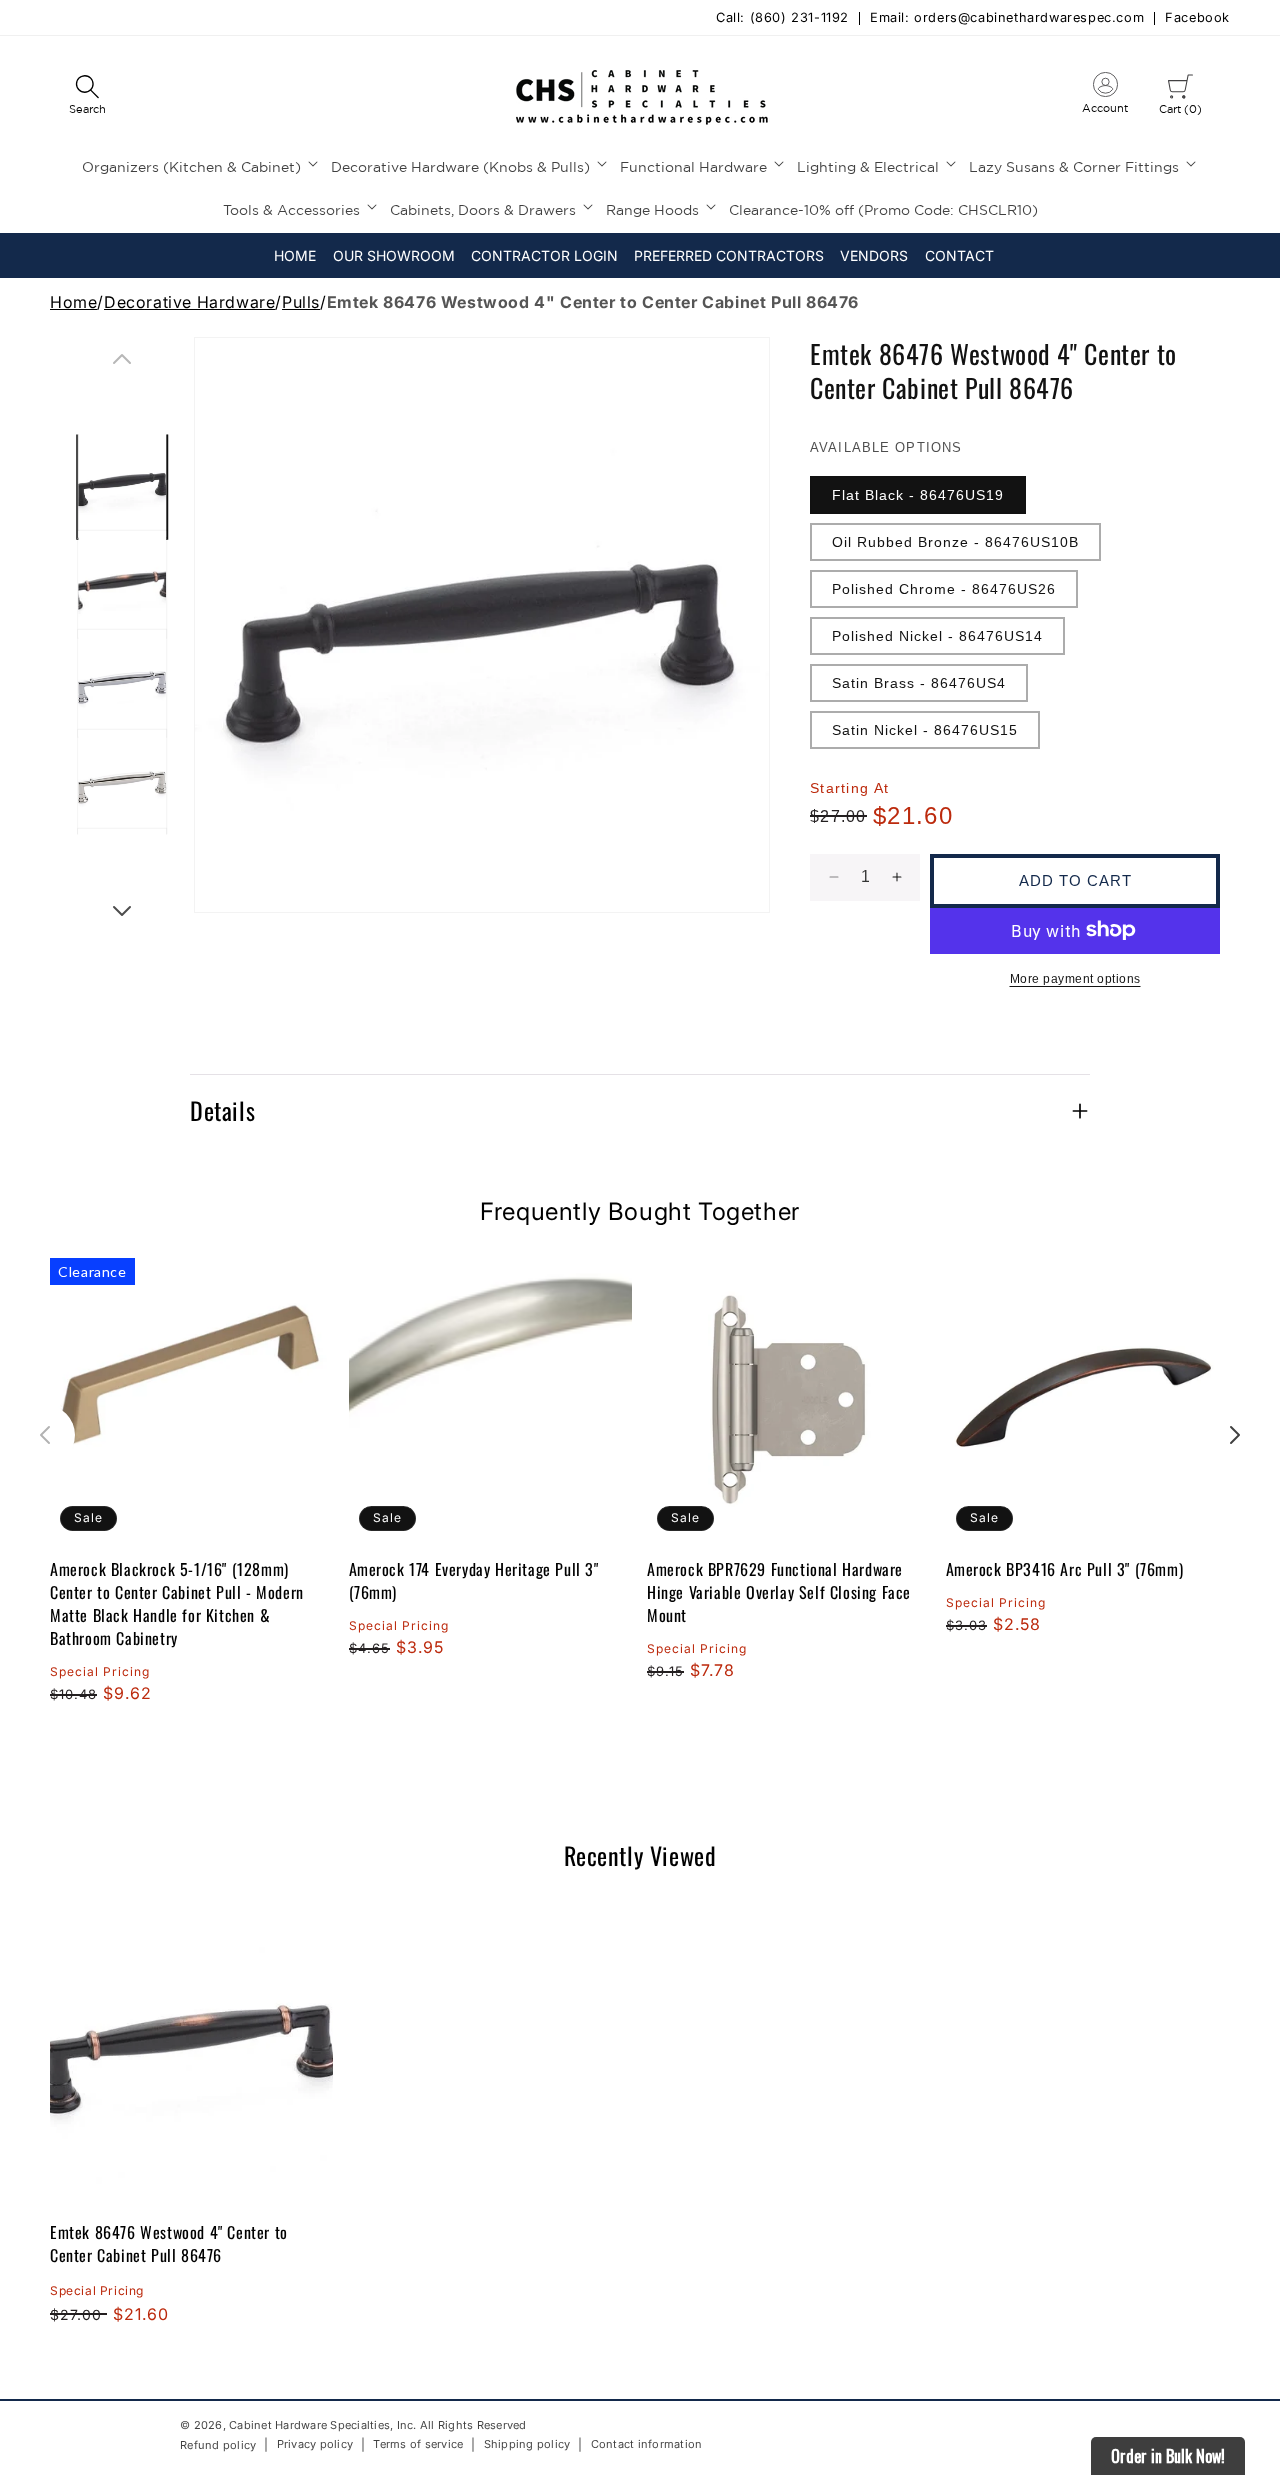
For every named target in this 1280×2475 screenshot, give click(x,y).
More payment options (1075, 978)
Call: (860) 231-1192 (782, 18)
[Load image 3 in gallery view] (122, 683)
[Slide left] (122, 359)
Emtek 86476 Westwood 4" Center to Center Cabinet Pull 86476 (169, 2243)
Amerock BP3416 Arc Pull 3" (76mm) (1065, 1568)
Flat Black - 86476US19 (918, 495)
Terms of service (418, 2445)
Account (1105, 97)
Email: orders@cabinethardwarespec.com (1007, 18)
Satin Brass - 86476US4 (919, 683)
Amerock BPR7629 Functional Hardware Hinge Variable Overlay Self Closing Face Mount (779, 1591)
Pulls (301, 302)
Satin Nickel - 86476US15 (925, 730)
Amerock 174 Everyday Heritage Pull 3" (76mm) (474, 1580)
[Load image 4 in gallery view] (122, 782)
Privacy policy (315, 2445)
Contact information (647, 2445)
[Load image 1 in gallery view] (122, 484)
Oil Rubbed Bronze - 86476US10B (955, 542)
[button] (87, 96)
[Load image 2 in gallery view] (122, 583)
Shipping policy (527, 2445)
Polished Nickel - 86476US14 (937, 636)
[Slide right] (122, 911)
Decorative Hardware (189, 302)
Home (73, 302)
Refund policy (218, 2445)
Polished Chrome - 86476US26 (944, 589)
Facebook (1197, 18)
